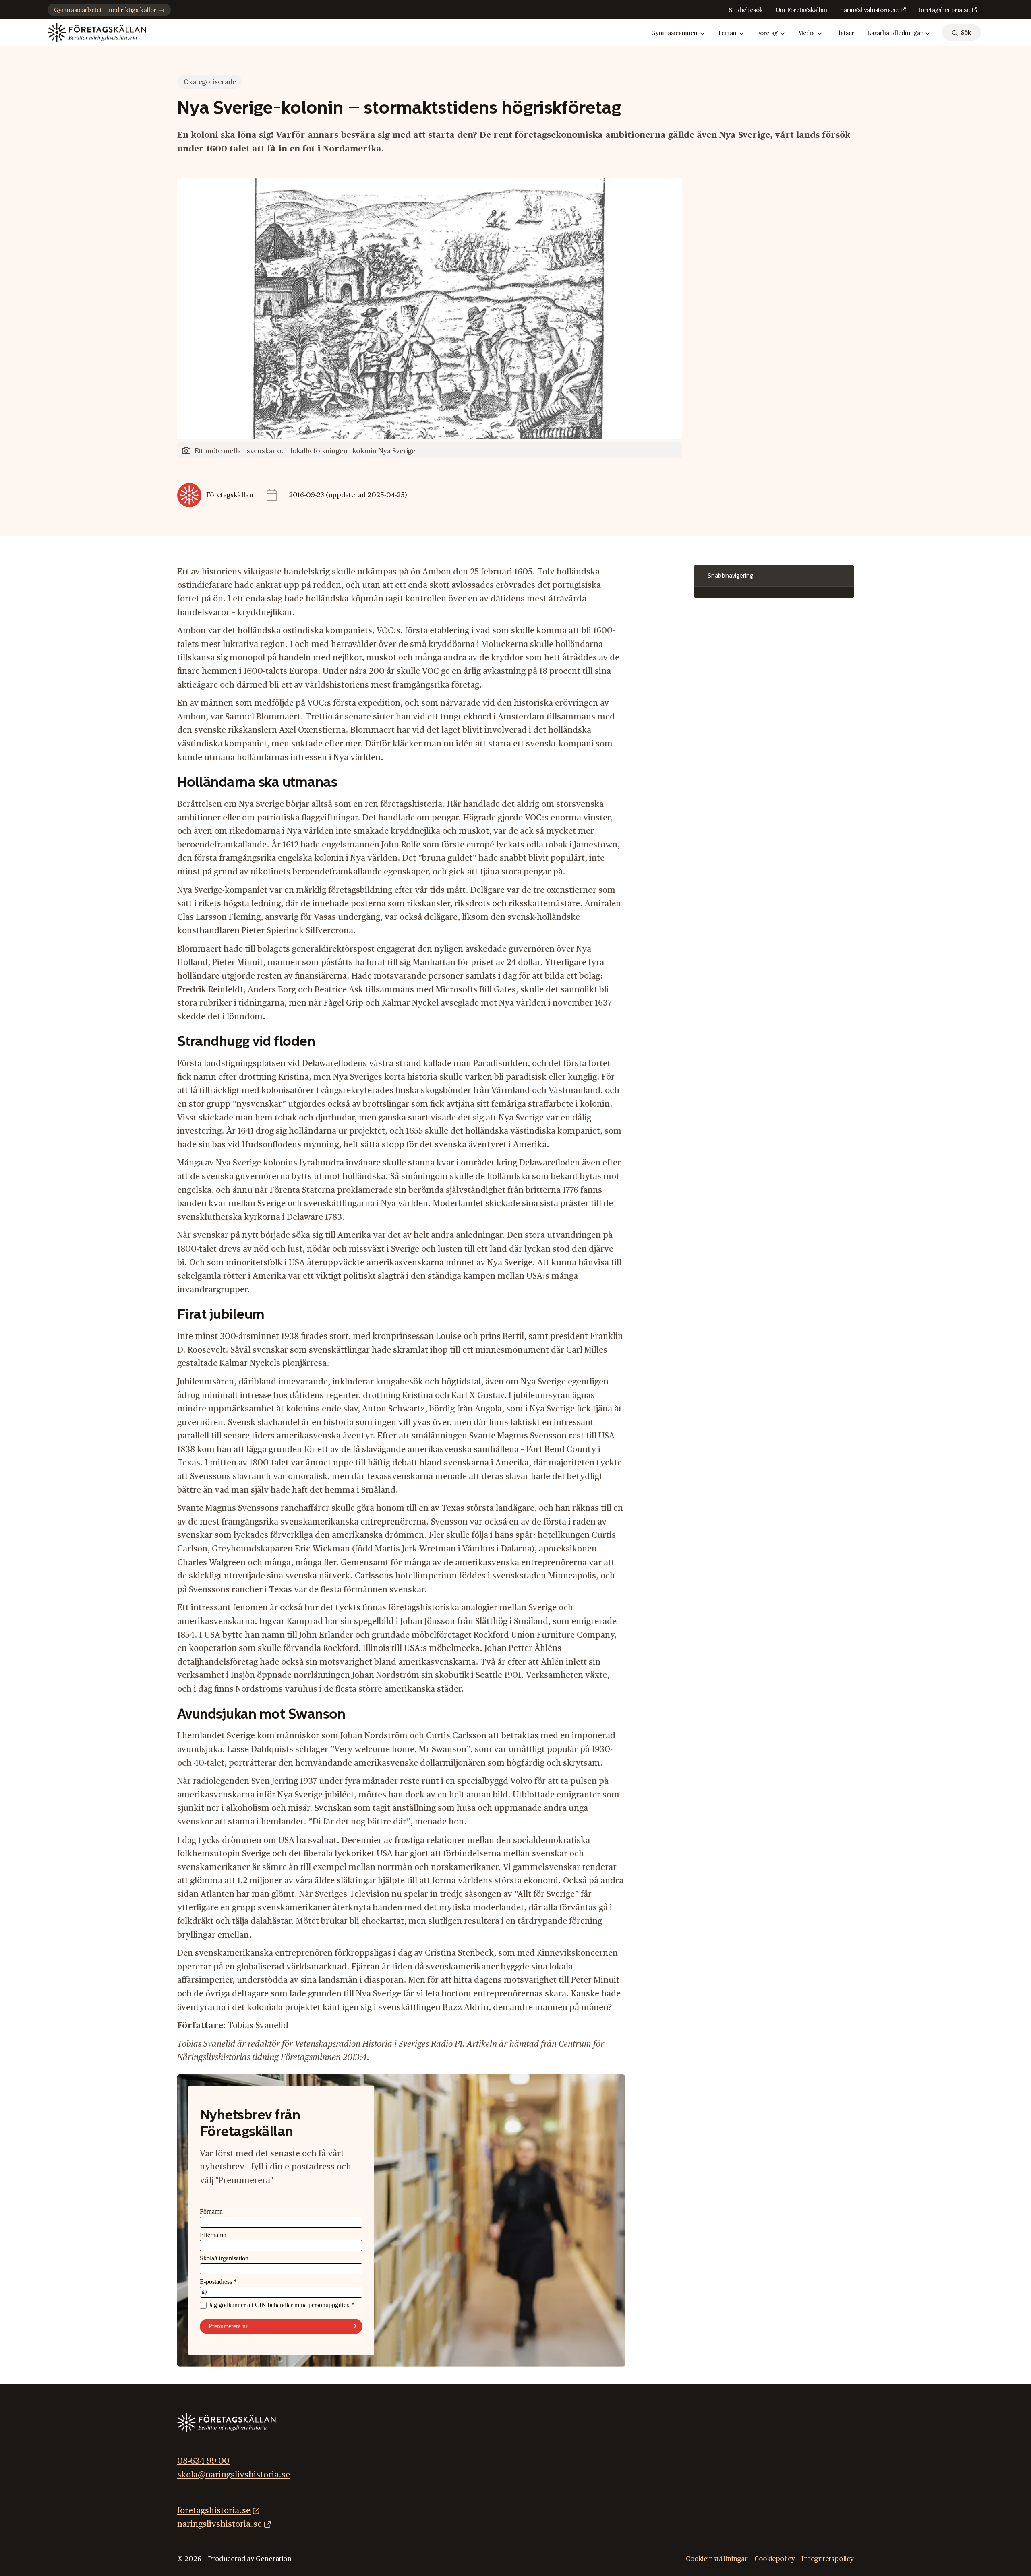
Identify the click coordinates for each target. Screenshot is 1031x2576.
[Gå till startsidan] (97, 33)
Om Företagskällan (801, 10)
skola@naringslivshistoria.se (234, 2475)
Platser (845, 33)
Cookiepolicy (775, 2559)
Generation (274, 2559)
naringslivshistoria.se (869, 10)
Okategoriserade (210, 82)
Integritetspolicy (828, 2559)
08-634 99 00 (203, 2461)
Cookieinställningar (717, 2559)
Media (806, 33)
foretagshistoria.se (944, 10)
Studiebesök (746, 10)
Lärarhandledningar (895, 33)
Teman (727, 33)
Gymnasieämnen (674, 33)
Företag (767, 33)
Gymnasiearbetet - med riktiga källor (105, 10)
